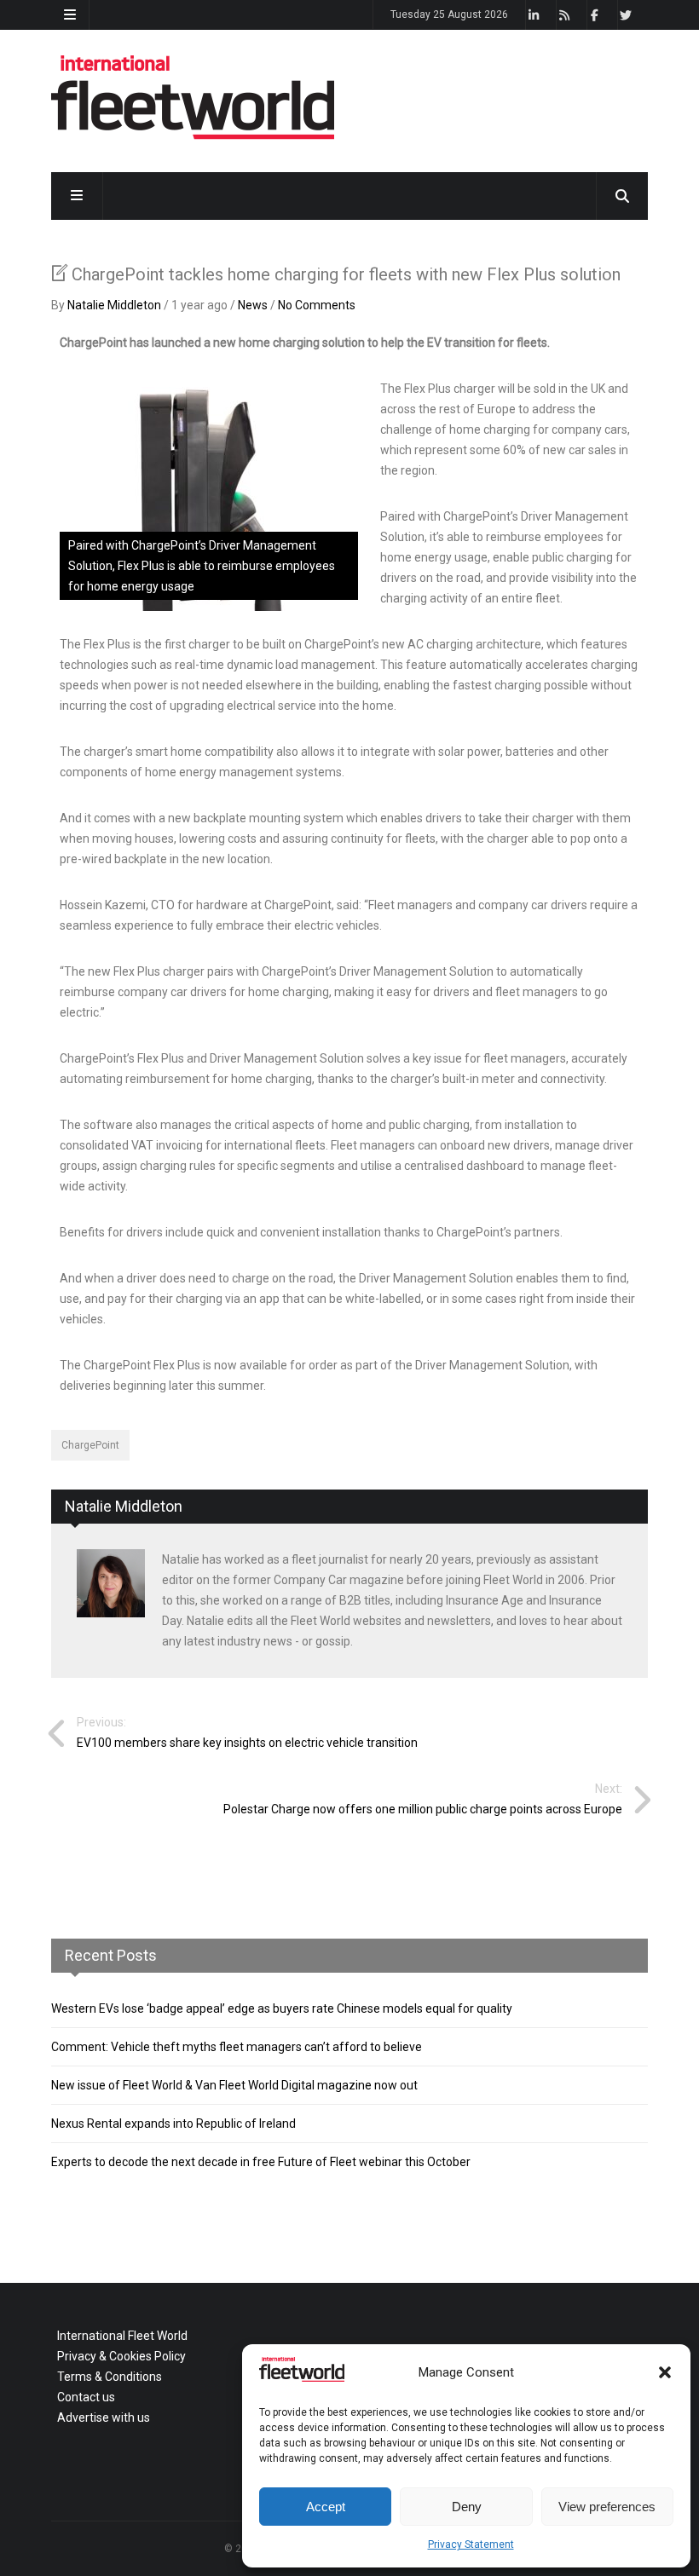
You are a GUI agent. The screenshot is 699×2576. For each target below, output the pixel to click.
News (253, 305)
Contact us (86, 2397)
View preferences (607, 2507)
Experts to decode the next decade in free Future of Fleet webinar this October (261, 2162)
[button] (665, 2372)
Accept (326, 2507)
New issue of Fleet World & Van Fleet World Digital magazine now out (234, 2085)
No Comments (317, 305)
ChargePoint (90, 1445)
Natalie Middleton (114, 305)
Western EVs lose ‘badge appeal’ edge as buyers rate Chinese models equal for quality (282, 2008)
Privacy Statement (471, 2544)
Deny (467, 2507)
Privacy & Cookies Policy (121, 2356)
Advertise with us (104, 2418)
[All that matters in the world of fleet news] (193, 136)
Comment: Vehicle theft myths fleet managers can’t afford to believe (237, 2047)
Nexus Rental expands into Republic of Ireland (173, 2124)
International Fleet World (122, 2336)
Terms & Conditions (110, 2377)
